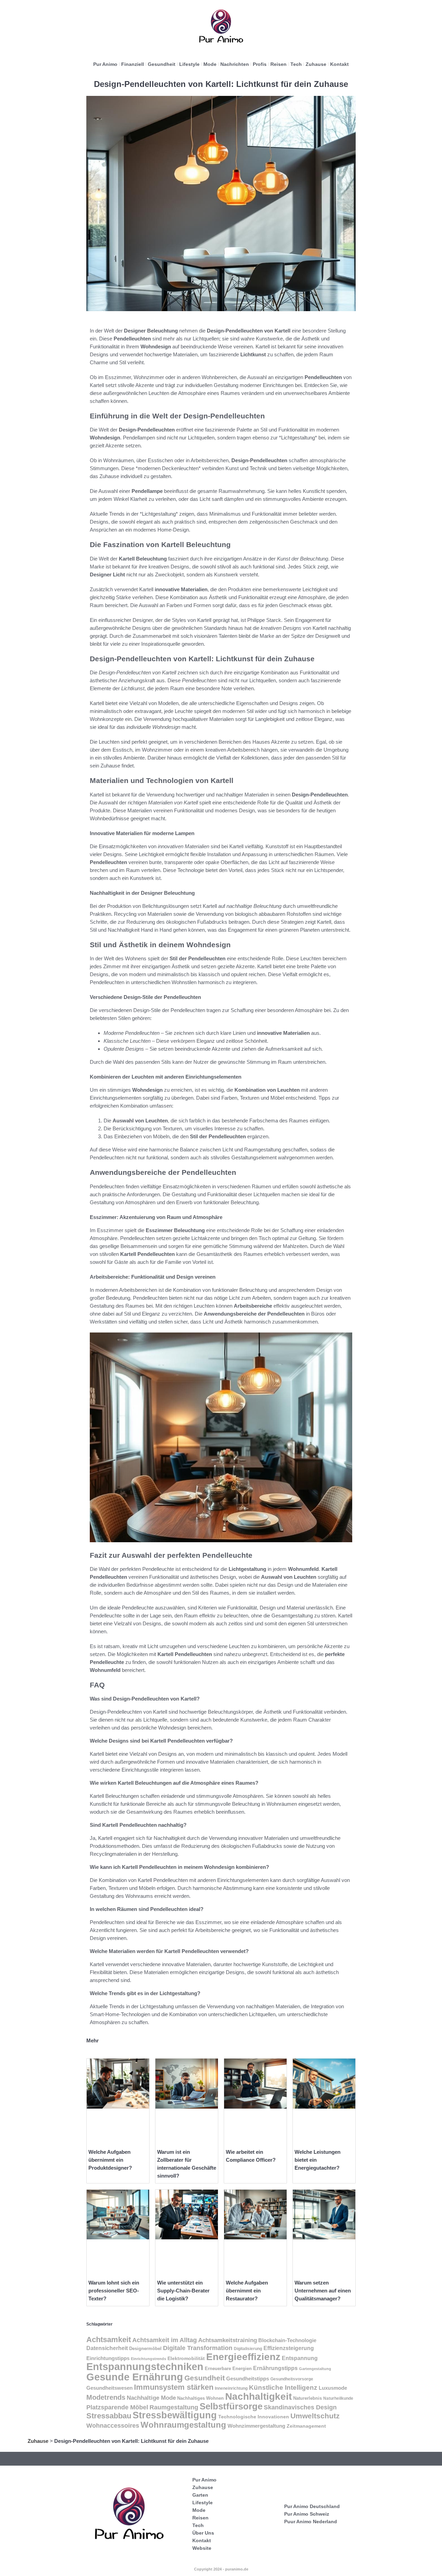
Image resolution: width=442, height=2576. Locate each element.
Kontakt (339, 64)
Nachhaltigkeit (258, 2396)
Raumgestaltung (174, 2407)
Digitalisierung (248, 2349)
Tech (296, 64)
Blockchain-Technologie (287, 2340)
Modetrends (106, 2397)
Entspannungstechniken (145, 2367)
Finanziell (133, 64)
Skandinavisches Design (300, 2407)
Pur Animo (105, 64)
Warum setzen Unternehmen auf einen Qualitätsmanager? (323, 2291)
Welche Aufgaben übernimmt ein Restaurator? (247, 2291)
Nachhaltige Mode (151, 2398)
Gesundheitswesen (109, 2388)
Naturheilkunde (338, 2398)
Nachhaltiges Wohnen (200, 2398)
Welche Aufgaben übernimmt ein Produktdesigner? (110, 2160)
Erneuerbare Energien (228, 2369)
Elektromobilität (186, 2359)
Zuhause (316, 64)
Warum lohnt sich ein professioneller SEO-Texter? (114, 2291)
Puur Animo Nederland (311, 2521)
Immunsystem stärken (174, 2387)
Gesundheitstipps (248, 2379)
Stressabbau (109, 2416)
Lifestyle (189, 64)
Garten (200, 2495)
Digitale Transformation (198, 2348)
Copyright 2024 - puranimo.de (221, 2569)
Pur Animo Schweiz (307, 2514)
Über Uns (203, 2533)
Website (202, 2548)
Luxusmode (333, 2388)
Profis (260, 64)
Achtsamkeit (109, 2340)
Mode (210, 64)
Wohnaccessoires (113, 2425)
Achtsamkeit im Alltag (165, 2340)
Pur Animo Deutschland (312, 2506)
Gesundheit (162, 64)
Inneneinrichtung (231, 2388)
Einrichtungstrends (148, 2359)
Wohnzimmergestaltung (256, 2426)
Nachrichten (235, 64)
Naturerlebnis (308, 2398)
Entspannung (300, 2358)
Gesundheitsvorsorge (292, 2379)
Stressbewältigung (175, 2415)
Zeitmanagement (306, 2426)
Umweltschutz (315, 2416)
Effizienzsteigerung (289, 2348)
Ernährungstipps (275, 2368)
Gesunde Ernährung (135, 2377)
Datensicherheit (107, 2348)
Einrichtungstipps (108, 2358)
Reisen (278, 64)
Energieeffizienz (243, 2357)
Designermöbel (145, 2349)
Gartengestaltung (315, 2369)
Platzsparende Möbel (117, 2407)
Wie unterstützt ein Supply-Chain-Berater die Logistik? (183, 2291)
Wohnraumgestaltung (183, 2425)
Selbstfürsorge (231, 2406)
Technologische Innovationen (254, 2417)
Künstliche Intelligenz (283, 2387)
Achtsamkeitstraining (228, 2340)
